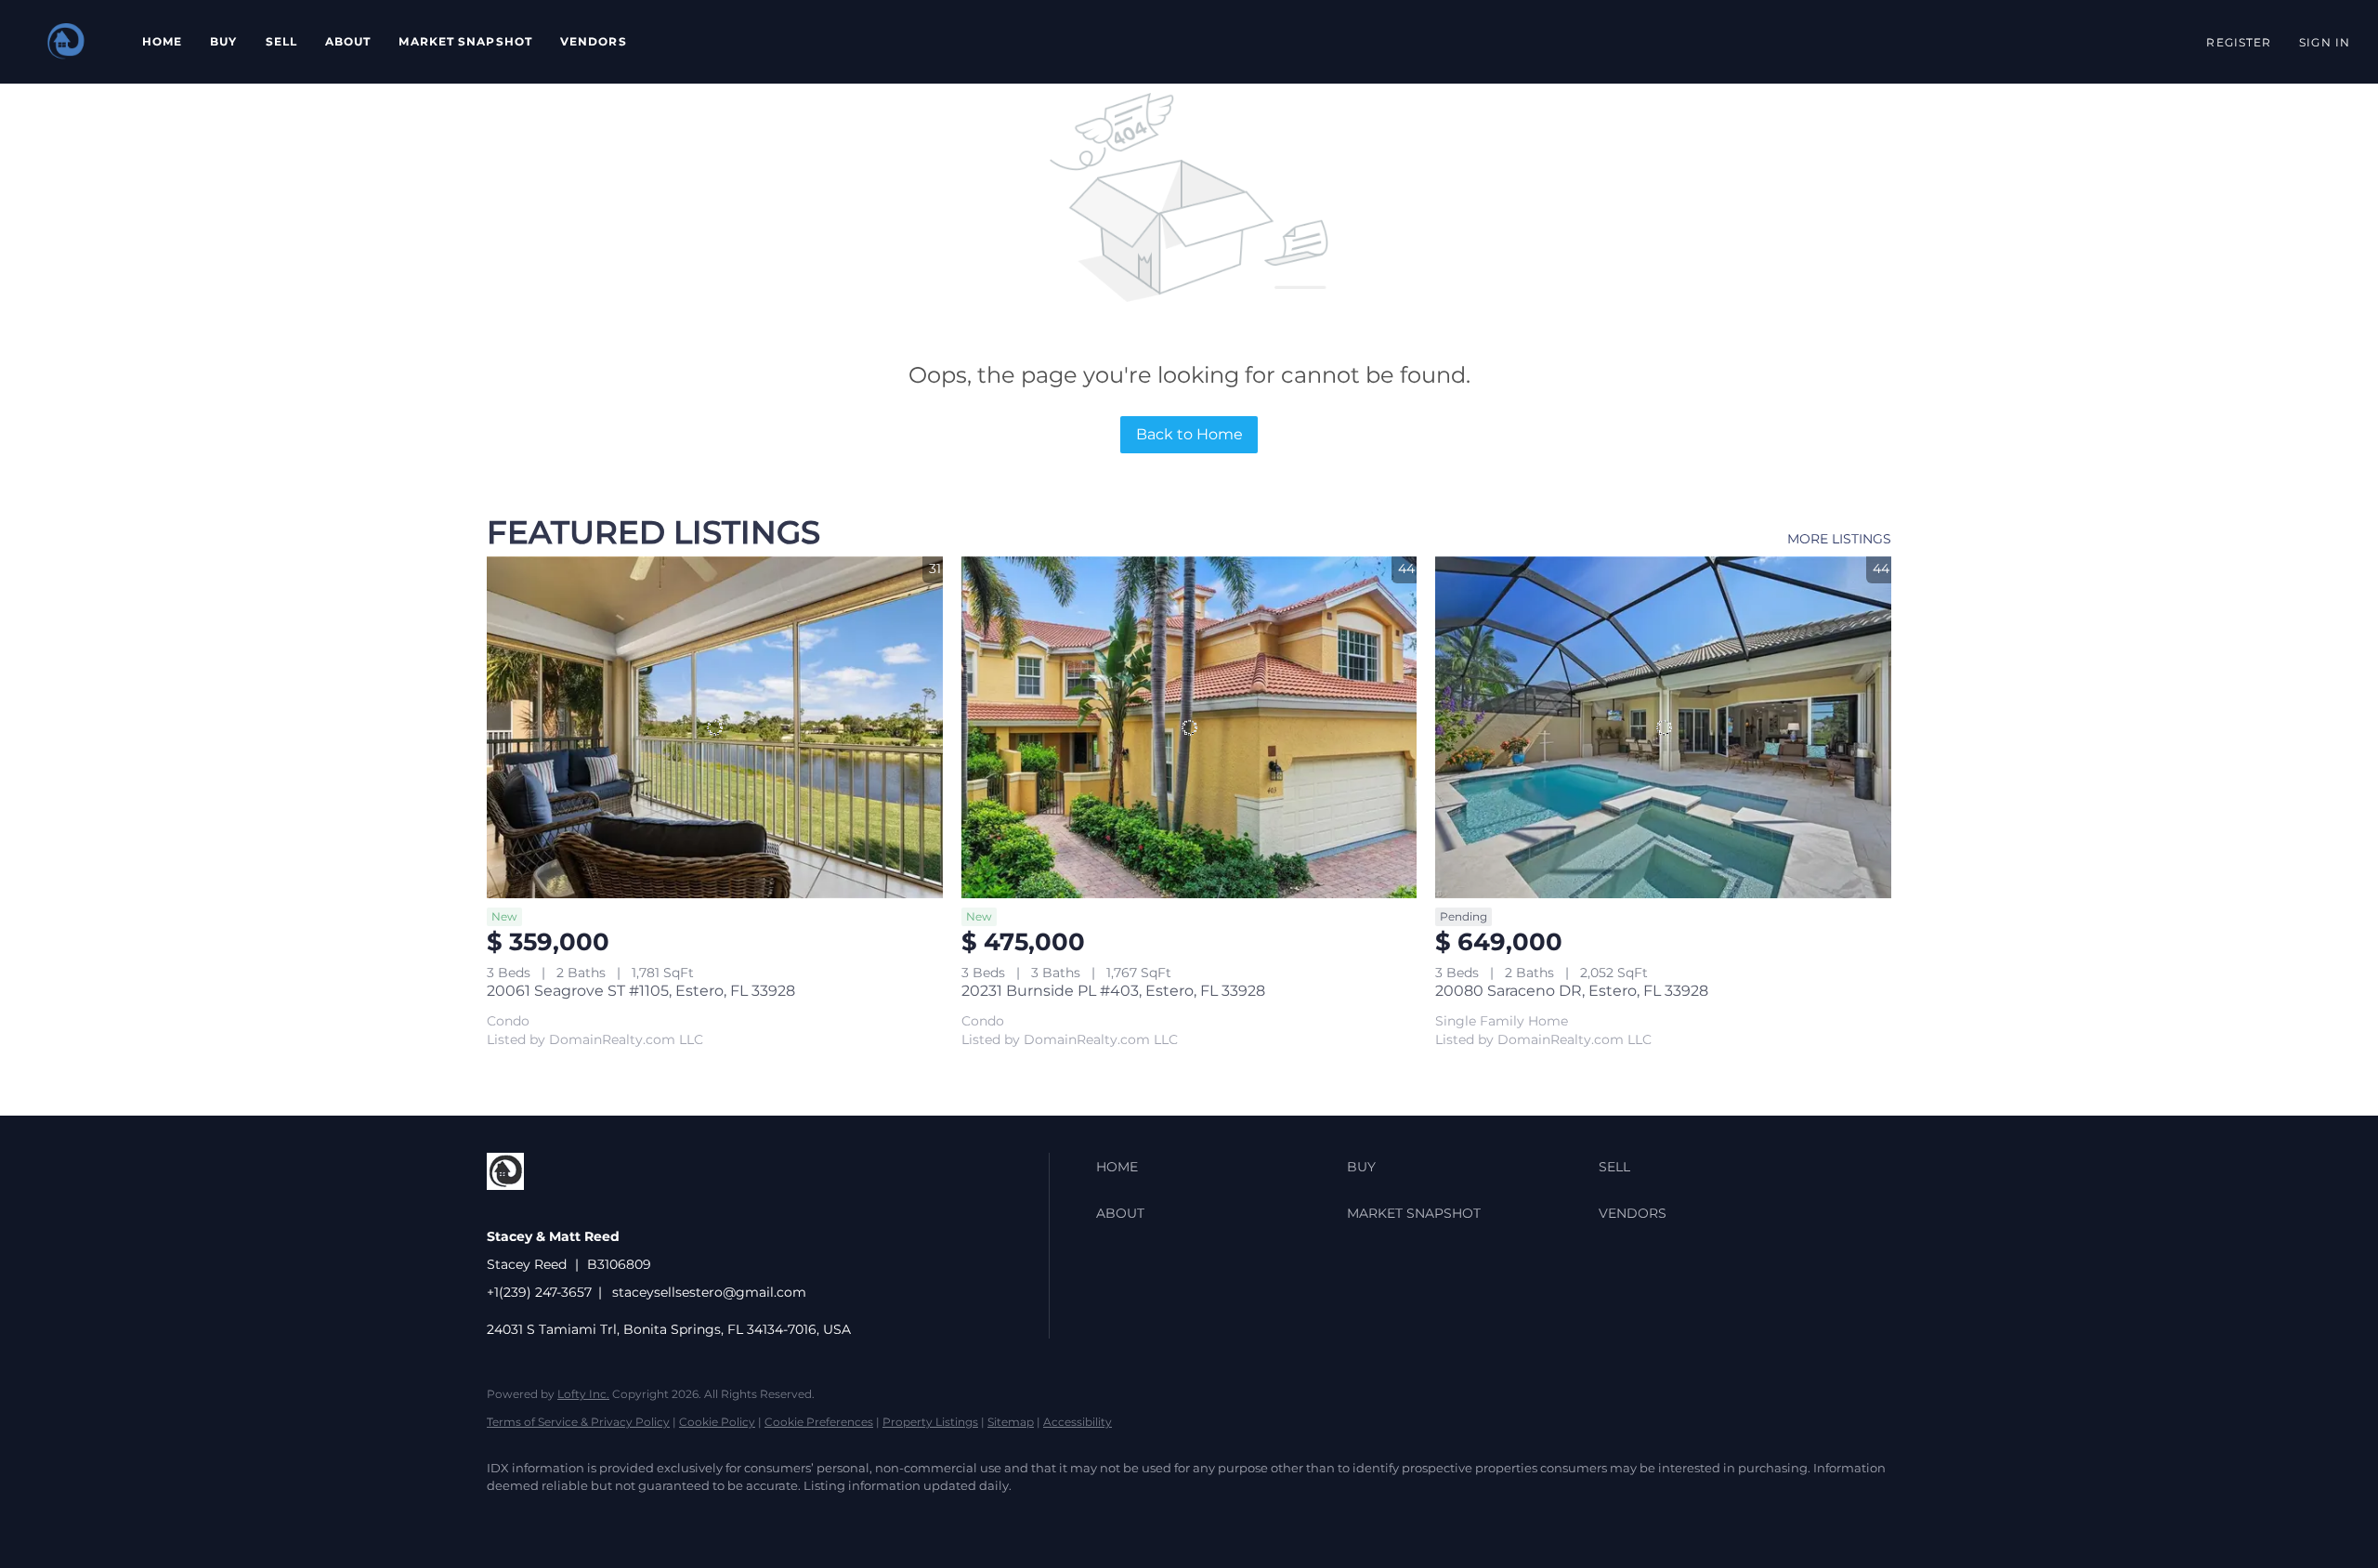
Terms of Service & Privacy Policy (578, 1422)
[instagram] (563, 1518)
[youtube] (617, 1518)
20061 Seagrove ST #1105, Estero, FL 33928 (641, 991)
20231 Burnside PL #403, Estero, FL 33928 (1113, 991)
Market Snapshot (465, 41)
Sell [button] (281, 41)
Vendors (594, 41)
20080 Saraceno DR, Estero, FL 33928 (1572, 991)
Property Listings (930, 1422)
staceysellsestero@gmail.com (709, 1292)
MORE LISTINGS (1839, 539)
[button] (66, 42)
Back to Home (1189, 434)
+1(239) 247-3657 (539, 1292)
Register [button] (2239, 42)
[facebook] (509, 1518)
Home (162, 41)
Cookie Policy (717, 1422)
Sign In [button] (2325, 42)
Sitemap (1011, 1422)
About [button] (348, 41)
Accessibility (1078, 1422)
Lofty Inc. (583, 1394)
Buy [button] (223, 41)
